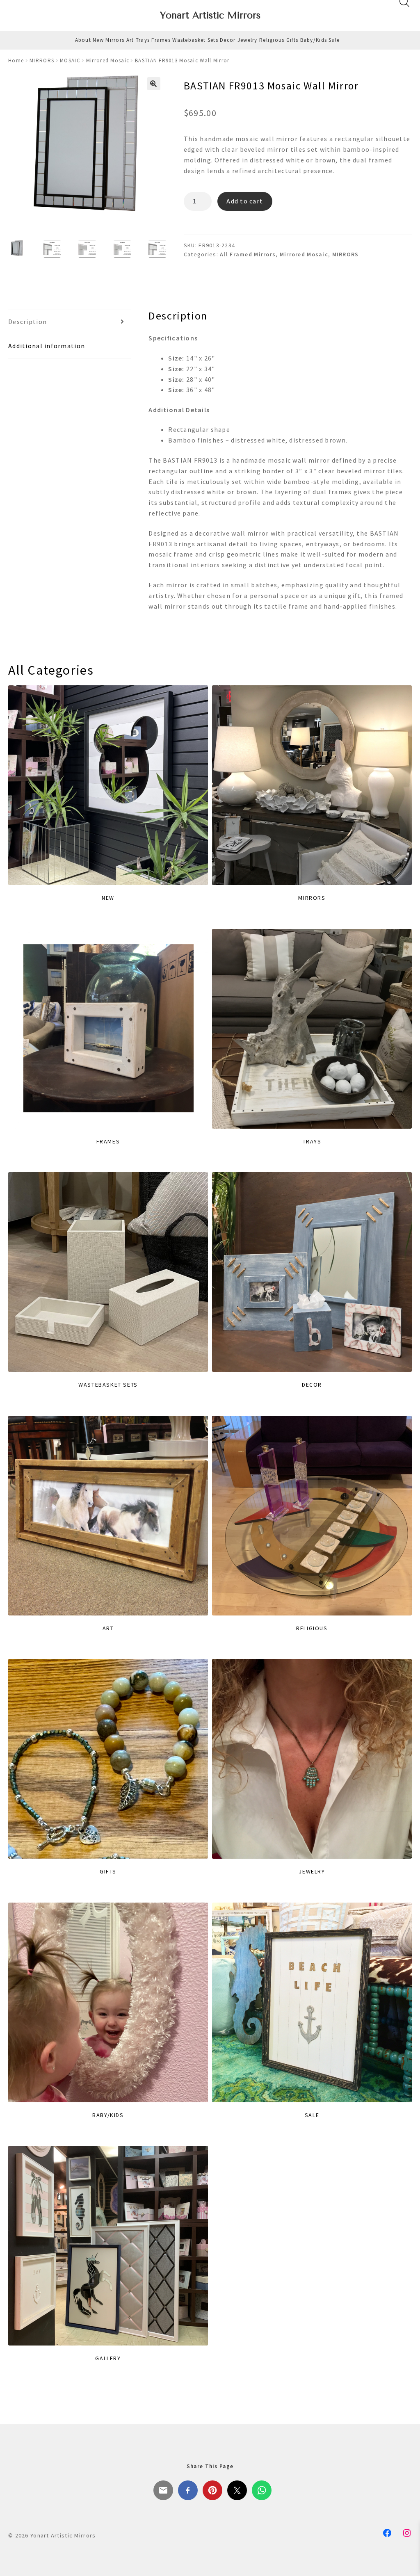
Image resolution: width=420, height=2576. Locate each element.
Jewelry (248, 40)
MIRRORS (42, 60)
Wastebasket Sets (195, 40)
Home (16, 60)
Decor (228, 40)
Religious (272, 40)
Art (130, 40)
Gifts (292, 40)
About (83, 40)
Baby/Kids (314, 40)
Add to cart (245, 201)
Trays (143, 40)
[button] (154, 84)
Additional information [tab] (47, 346)
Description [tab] (27, 322)
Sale (334, 40)
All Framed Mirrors (248, 254)
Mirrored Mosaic (108, 60)
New (98, 40)
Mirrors (115, 40)
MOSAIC (70, 60)
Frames (161, 40)
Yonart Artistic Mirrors (210, 15)
